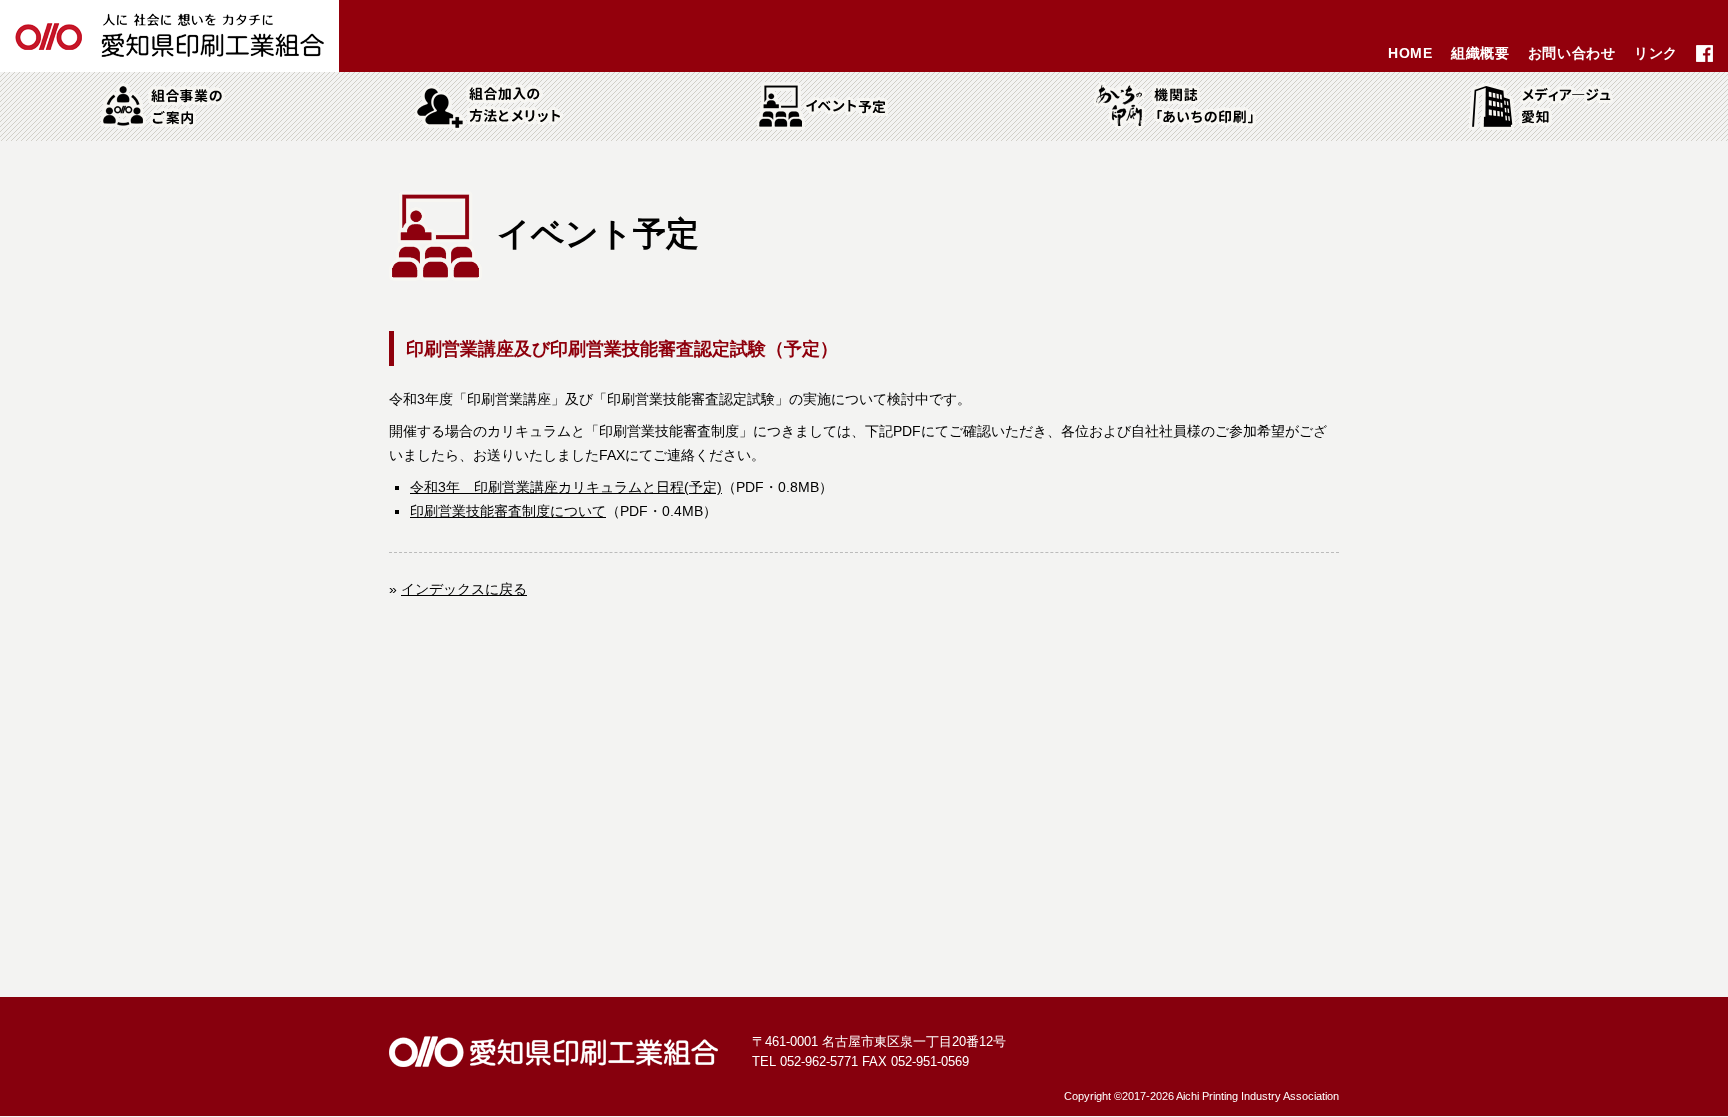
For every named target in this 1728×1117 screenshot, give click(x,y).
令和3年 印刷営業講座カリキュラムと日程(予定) (566, 487)
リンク (1656, 53)
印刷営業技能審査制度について (508, 511)
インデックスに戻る (464, 589)
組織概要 (1480, 53)
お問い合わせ (1572, 53)
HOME (1410, 53)
